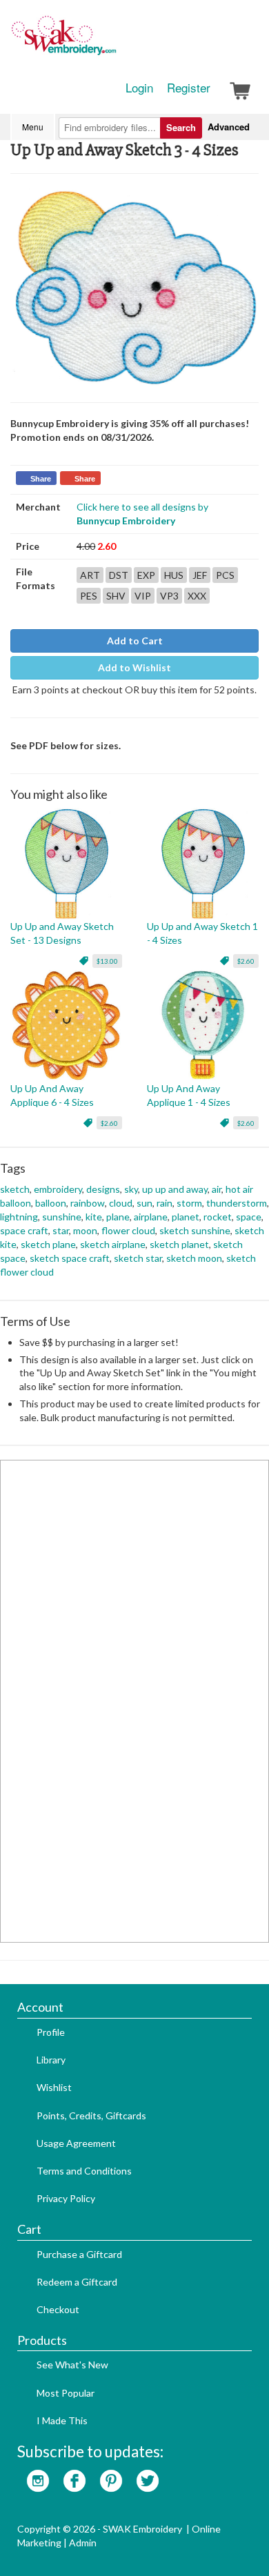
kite (94, 1217)
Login (139, 88)
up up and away (175, 1189)
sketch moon (194, 1258)
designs (103, 1189)
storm (189, 1203)
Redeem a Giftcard (77, 2282)
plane (118, 1217)
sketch (15, 1189)
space (249, 1217)
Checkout (58, 2309)
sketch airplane (113, 1244)
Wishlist (54, 2087)
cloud (121, 1203)
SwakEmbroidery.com (114, 41)
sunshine (62, 1217)
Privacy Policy (66, 2198)
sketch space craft (70, 1258)
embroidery (58, 1189)
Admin (83, 2543)
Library (51, 2060)
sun (145, 1203)
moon (85, 1230)
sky (131, 1189)
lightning (19, 1217)
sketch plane (48, 1244)
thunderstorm (237, 1203)
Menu (33, 127)
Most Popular (66, 2393)
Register (189, 88)
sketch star (138, 1258)
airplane (151, 1217)
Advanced (229, 127)
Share (41, 479)
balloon (51, 1203)
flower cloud (128, 1230)
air (217, 1189)
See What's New (72, 2365)
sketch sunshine (195, 1230)
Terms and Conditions (84, 2171)
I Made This (62, 2420)
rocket (218, 1217)
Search (181, 127)
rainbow (88, 1203)
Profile (51, 2032)
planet (186, 1217)
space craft (24, 1230)
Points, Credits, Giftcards (91, 2116)
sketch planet (179, 1244)
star (61, 1230)
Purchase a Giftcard (79, 2254)
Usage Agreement (76, 2143)
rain (165, 1203)
